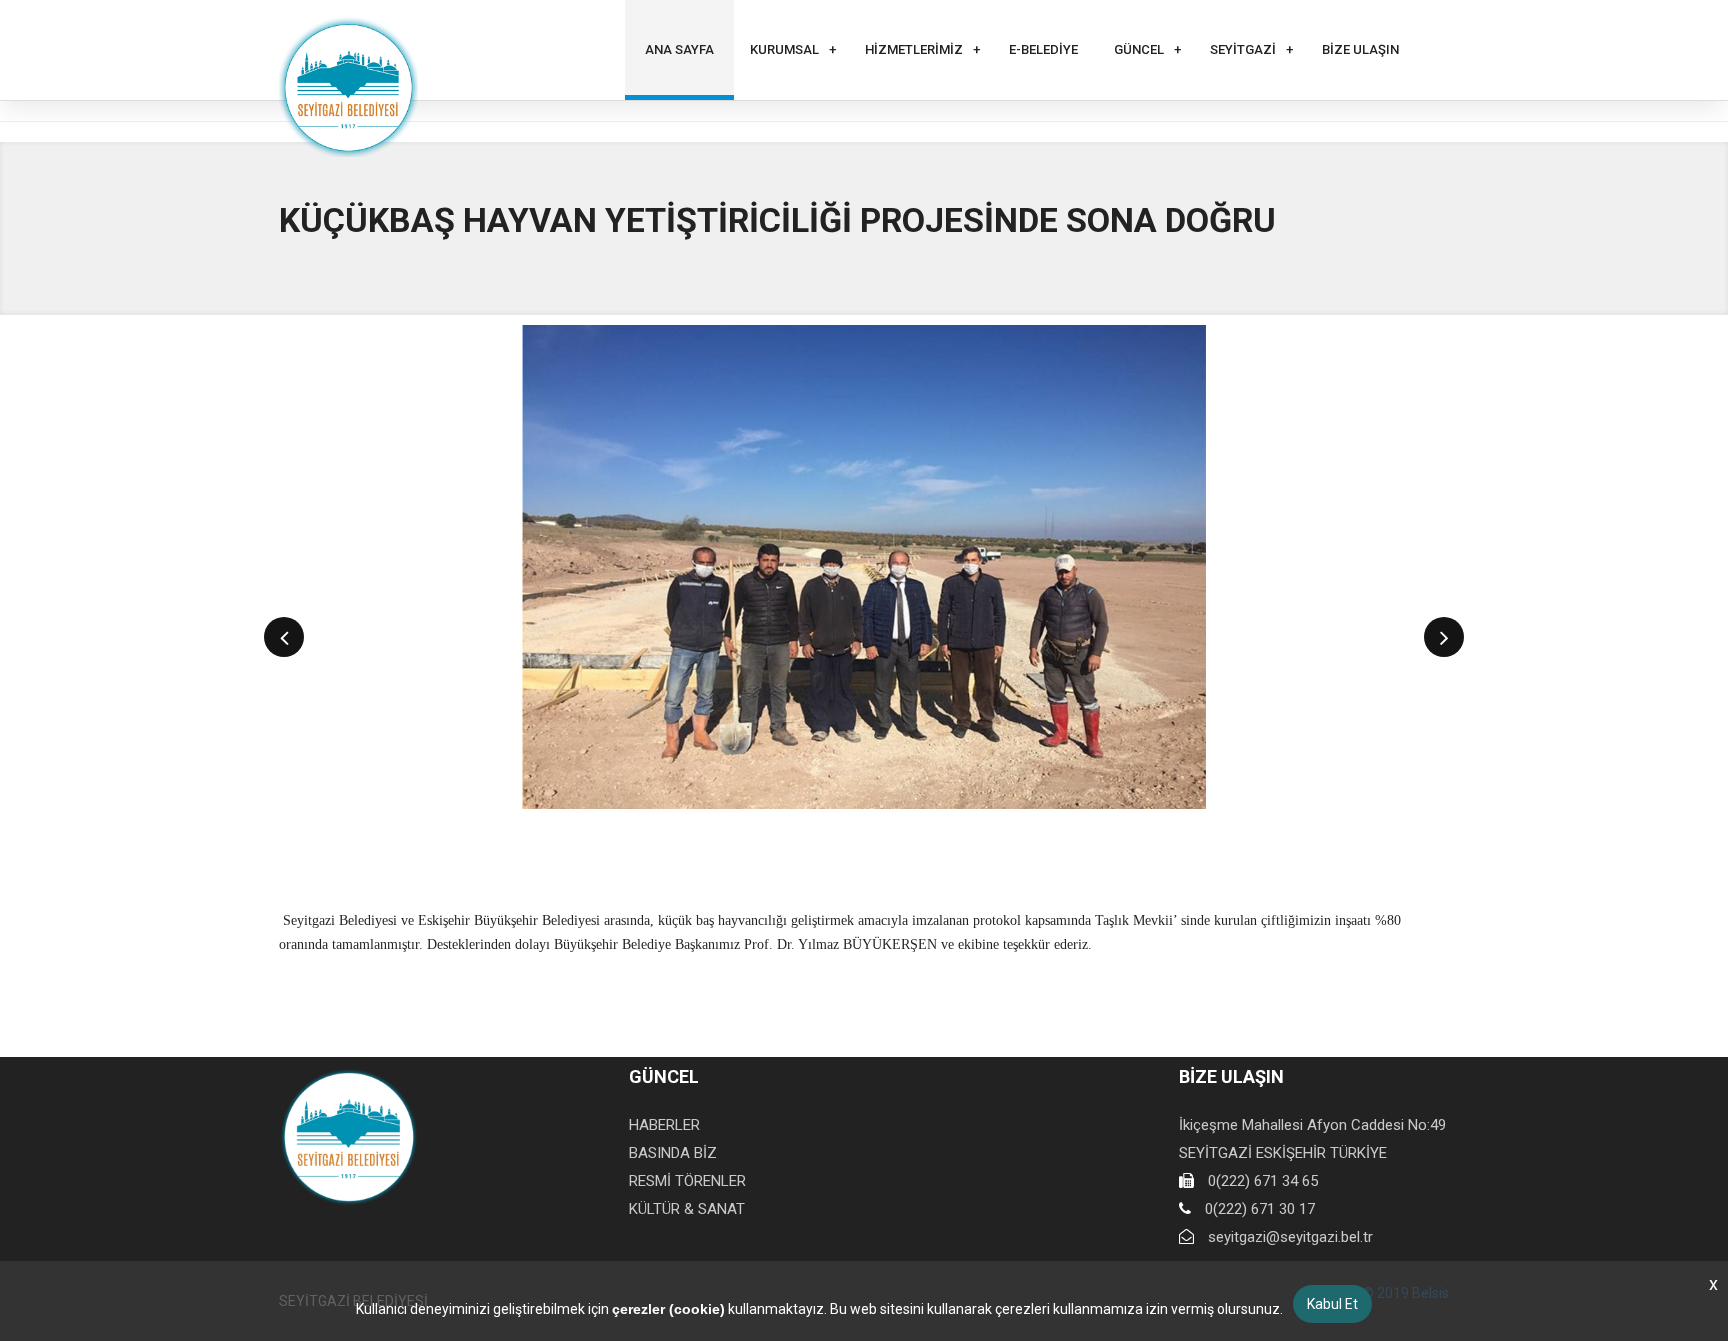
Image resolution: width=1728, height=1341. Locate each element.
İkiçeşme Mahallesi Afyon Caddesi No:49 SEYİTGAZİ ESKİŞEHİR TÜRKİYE (1312, 1139)
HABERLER (664, 1125)
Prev (284, 637)
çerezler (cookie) (668, 1309)
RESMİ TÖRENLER (687, 1181)
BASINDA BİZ (673, 1153)
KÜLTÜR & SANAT (687, 1209)
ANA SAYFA (679, 49)
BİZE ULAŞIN (1360, 49)
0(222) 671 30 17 (1260, 1209)
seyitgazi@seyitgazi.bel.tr (1290, 1237)
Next (1444, 637)
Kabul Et (1332, 1304)
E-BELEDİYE (1043, 49)
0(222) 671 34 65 (1263, 1181)
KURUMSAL (784, 49)
